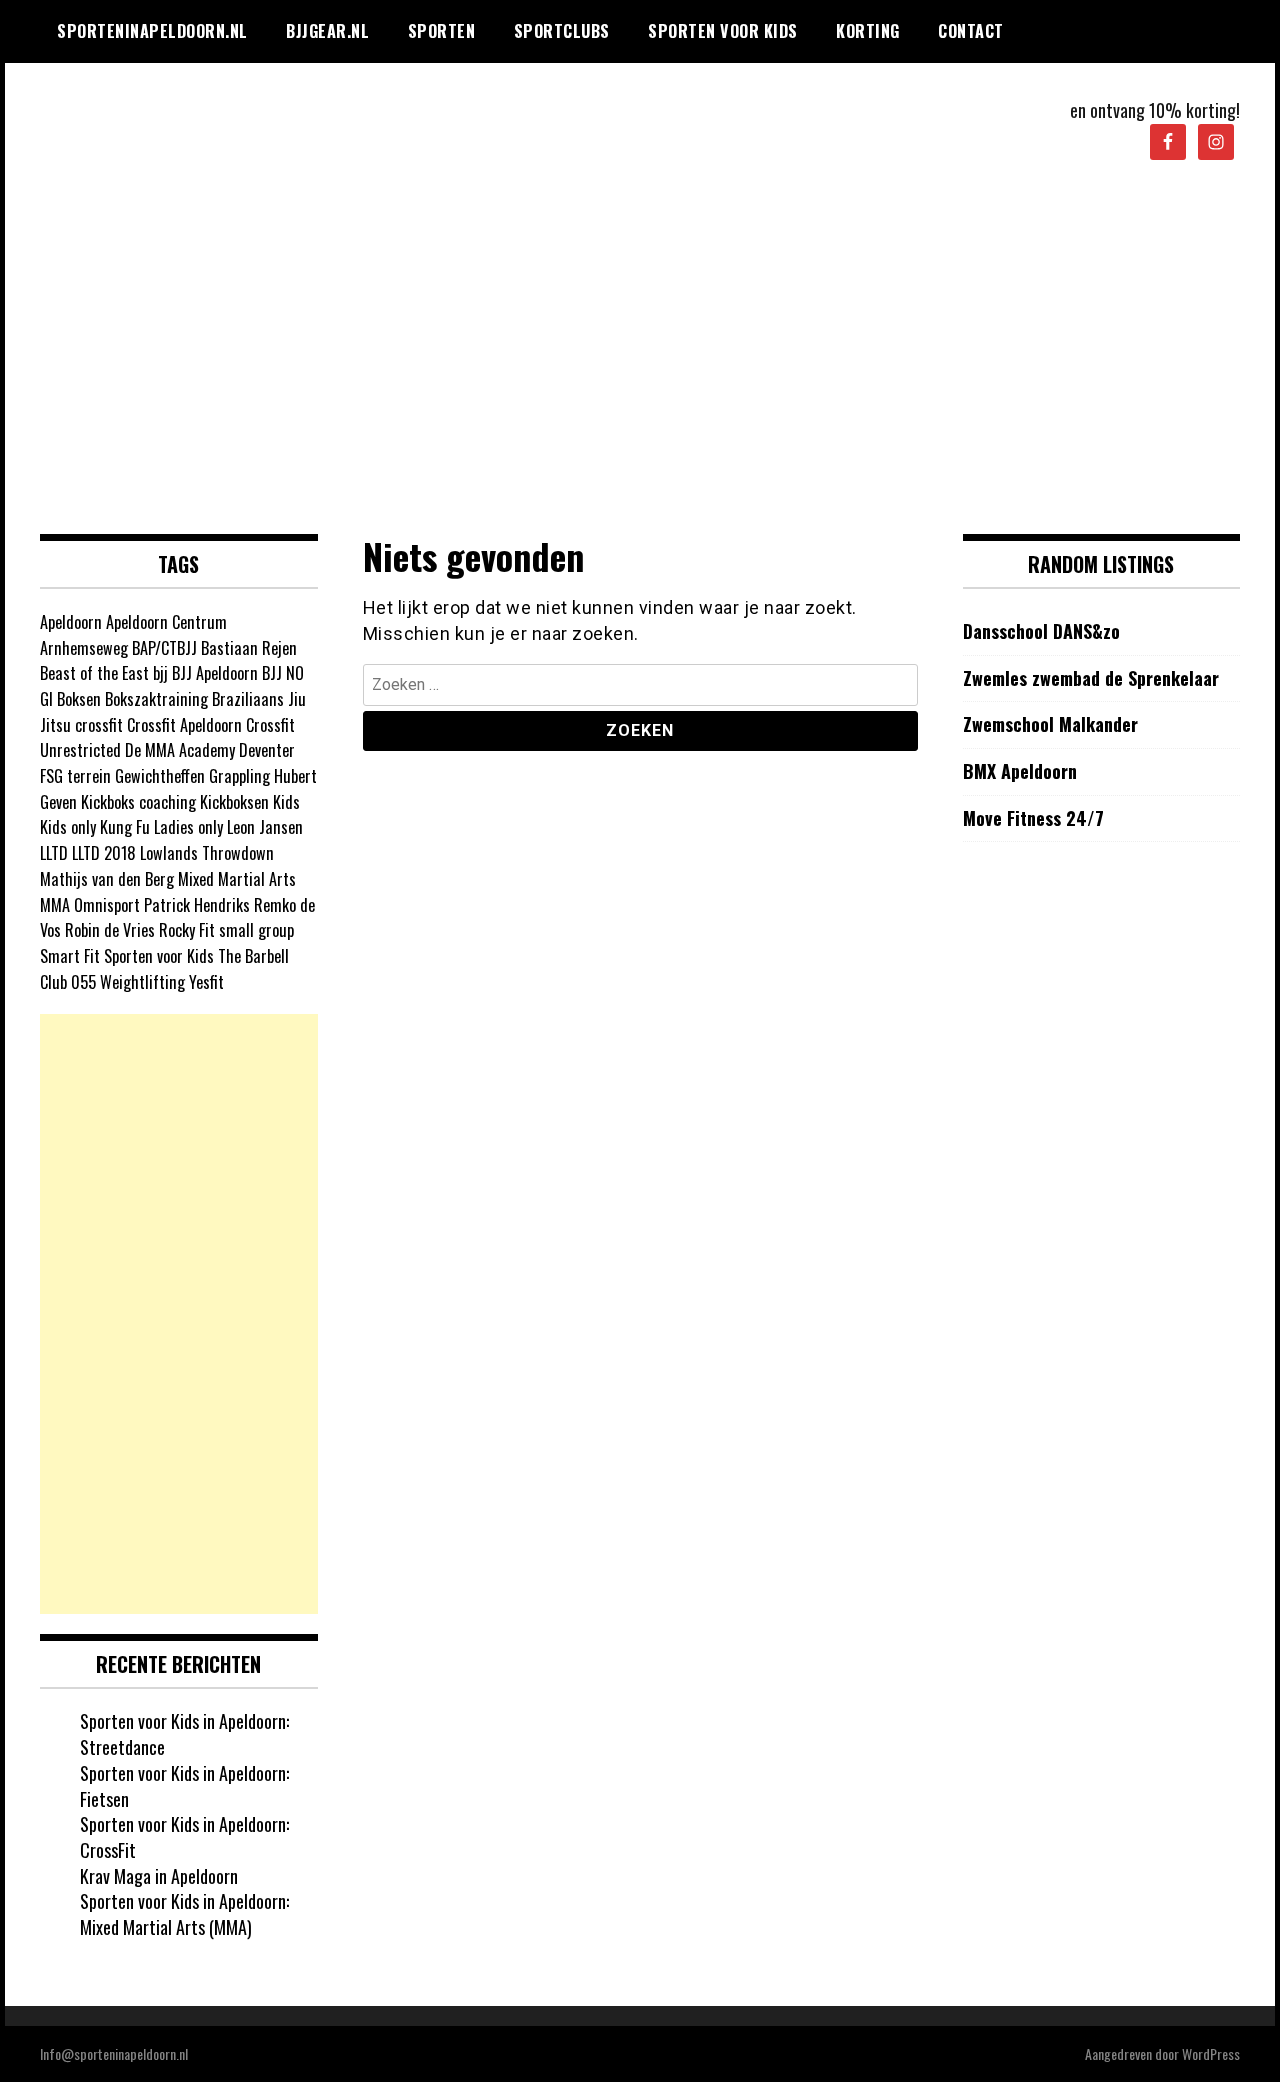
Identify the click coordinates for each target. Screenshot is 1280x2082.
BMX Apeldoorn (1020, 771)
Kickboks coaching (138, 802)
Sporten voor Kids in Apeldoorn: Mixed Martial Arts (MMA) (184, 1914)
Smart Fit (70, 956)
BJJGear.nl (327, 31)
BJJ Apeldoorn (215, 673)
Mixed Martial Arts (237, 879)
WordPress (1211, 2053)
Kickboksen (234, 802)
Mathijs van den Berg (107, 879)
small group (256, 930)
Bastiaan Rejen (249, 648)
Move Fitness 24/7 (1033, 818)
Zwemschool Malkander (1050, 724)
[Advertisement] (640, 349)
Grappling (239, 776)
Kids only (68, 827)
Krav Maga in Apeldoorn (159, 1876)
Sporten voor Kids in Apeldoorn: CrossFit (184, 1837)
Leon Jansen (265, 827)
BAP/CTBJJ (164, 648)
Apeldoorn (71, 622)
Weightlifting (142, 982)
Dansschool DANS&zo (1041, 631)
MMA (55, 905)
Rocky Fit (187, 930)
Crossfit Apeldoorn (184, 725)
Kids (286, 802)
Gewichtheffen (160, 776)
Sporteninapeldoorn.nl (152, 31)
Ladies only (188, 827)
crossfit (99, 725)
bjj (160, 673)
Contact (971, 31)
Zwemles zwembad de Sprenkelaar (1091, 678)
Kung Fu (125, 827)
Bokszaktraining (156, 699)
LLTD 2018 (104, 853)
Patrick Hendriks (197, 905)
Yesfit (206, 982)
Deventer (267, 750)
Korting (868, 31)
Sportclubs (562, 31)
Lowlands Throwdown (207, 853)
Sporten (442, 31)
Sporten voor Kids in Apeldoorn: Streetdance (184, 1734)
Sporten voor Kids (723, 31)
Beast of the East (94, 673)
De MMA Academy (180, 750)
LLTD (54, 853)
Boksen (79, 699)
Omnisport (107, 905)
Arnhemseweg (84, 648)
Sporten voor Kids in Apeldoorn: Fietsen (184, 1786)
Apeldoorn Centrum (166, 622)
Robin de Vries (110, 930)
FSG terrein (75, 776)
